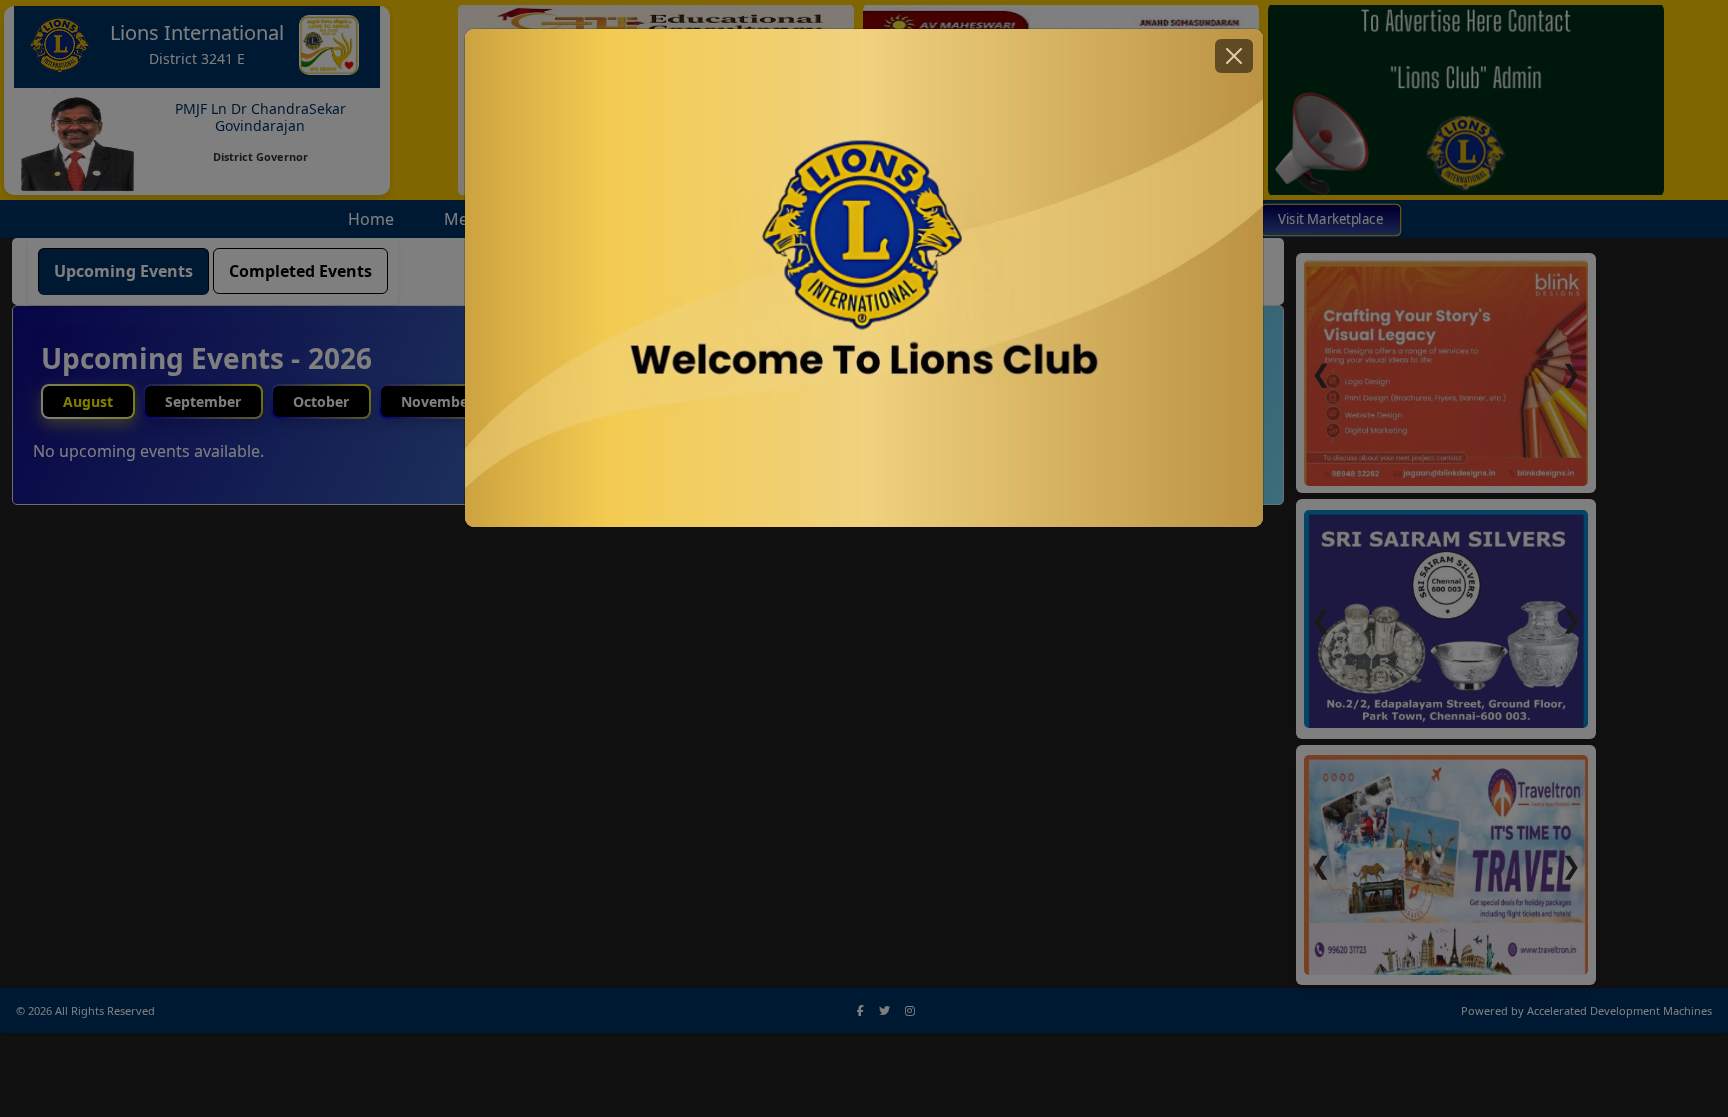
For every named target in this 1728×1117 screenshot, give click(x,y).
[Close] (1234, 56)
